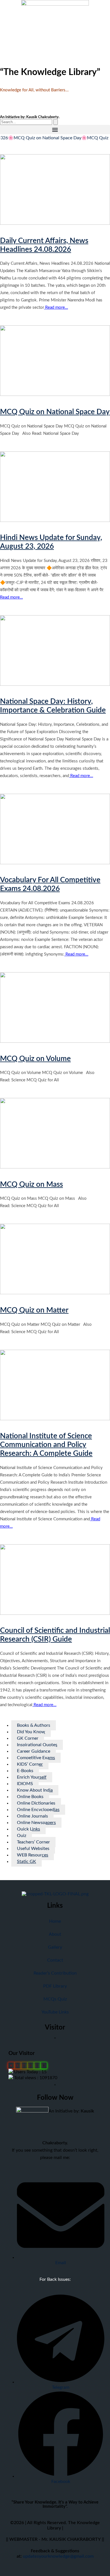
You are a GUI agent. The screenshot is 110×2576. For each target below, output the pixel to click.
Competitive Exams (36, 1758)
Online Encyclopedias (38, 1810)
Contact (55, 1960)
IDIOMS (25, 1784)
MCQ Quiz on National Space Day (55, 412)
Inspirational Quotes (37, 1745)
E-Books (25, 1771)
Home (55, 1921)
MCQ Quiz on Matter (34, 1310)
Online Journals (32, 1816)
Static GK (27, 1862)
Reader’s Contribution (55, 1973)
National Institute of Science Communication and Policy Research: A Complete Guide (46, 1445)
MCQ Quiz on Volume (35, 1059)
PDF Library (55, 1986)
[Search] (56, 122)
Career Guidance (34, 1751)
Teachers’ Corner (33, 1842)
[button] (55, 130)
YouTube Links (55, 2012)
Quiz (22, 1836)
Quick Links (28, 1829)
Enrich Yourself (32, 1777)
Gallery (55, 1947)
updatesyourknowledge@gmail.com (58, 2556)
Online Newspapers (36, 1823)
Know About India (35, 1790)
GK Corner (28, 1738)
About (55, 1934)
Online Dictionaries (36, 1803)
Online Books (30, 1797)
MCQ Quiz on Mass (31, 1185)
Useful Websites (33, 1849)
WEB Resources (33, 1855)
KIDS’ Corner (30, 1764)
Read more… (56, 307)
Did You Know (31, 1732)
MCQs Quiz (55, 1999)
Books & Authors (34, 1725)
